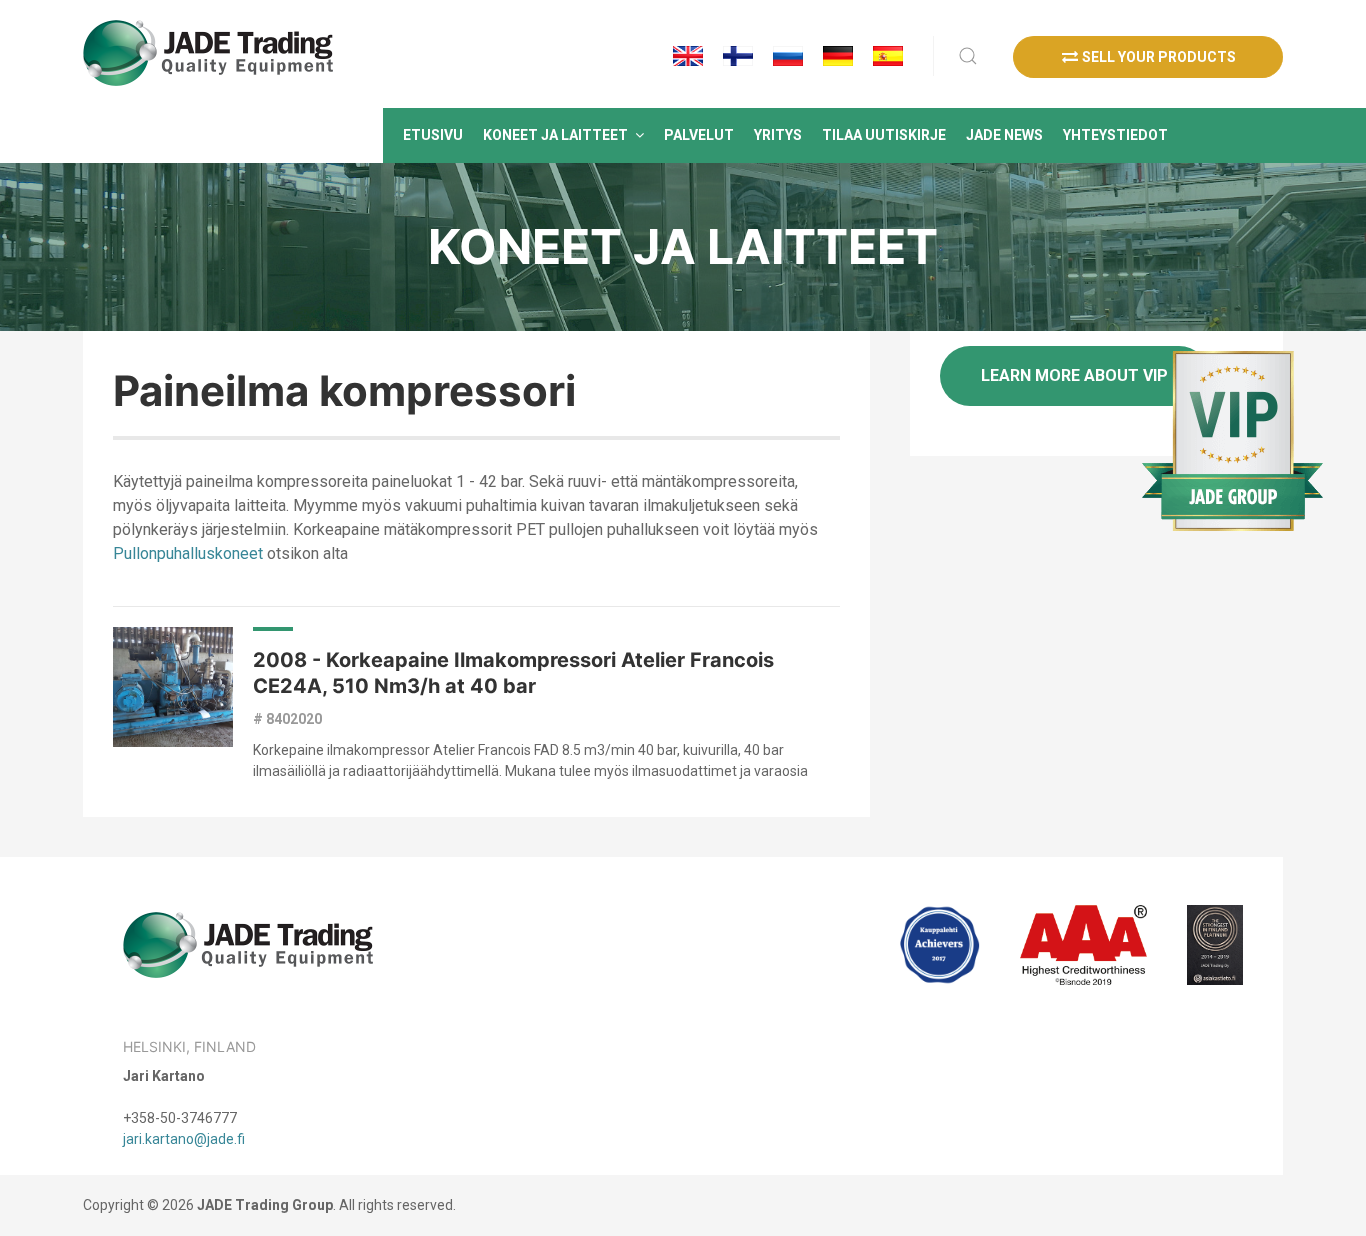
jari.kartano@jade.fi (184, 1139)
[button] (563, 135)
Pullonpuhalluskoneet (188, 553)
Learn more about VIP (1074, 375)
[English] (688, 56)
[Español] (888, 56)
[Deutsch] (838, 56)
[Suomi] (738, 56)
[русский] (788, 56)
